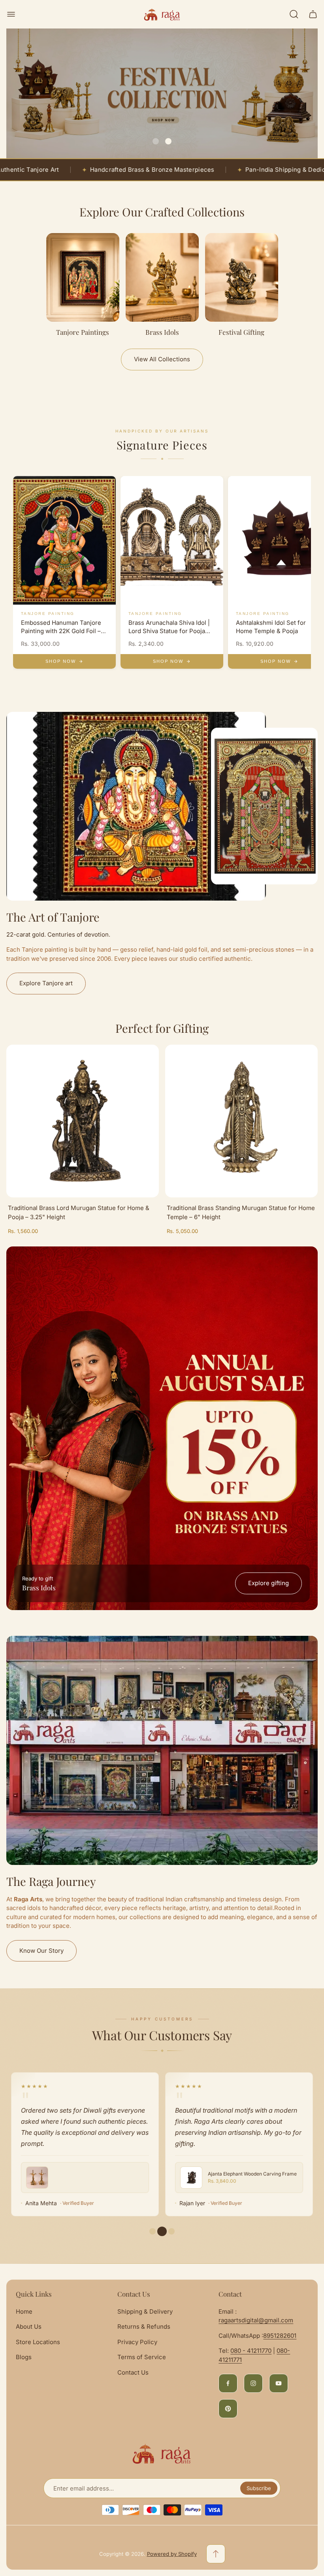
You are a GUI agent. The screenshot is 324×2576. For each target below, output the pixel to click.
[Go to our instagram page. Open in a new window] (253, 2383)
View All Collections (162, 359)
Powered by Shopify (172, 2554)
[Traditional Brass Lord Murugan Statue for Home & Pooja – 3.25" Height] (83, 1121)
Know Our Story (41, 1951)
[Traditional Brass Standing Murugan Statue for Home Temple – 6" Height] (241, 1121)
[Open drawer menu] (11, 14)
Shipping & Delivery (145, 2311)
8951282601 (280, 2336)
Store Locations (38, 2342)
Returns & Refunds (144, 2327)
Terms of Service (142, 2357)
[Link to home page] (162, 2454)
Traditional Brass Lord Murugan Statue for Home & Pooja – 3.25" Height (79, 1212)
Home (24, 2311)
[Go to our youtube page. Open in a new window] (279, 2383)
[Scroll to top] (216, 2554)
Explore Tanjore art (46, 983)
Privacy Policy (137, 2342)
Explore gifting (268, 1583)
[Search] (294, 14)
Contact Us (133, 2372)
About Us (29, 2327)
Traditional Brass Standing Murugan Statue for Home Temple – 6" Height (241, 1212)
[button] (156, 141)
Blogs (24, 2357)
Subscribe (259, 2488)
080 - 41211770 (251, 2351)
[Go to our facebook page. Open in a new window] (228, 2383)
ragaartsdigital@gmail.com (256, 2320)
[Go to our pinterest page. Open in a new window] (228, 2409)
